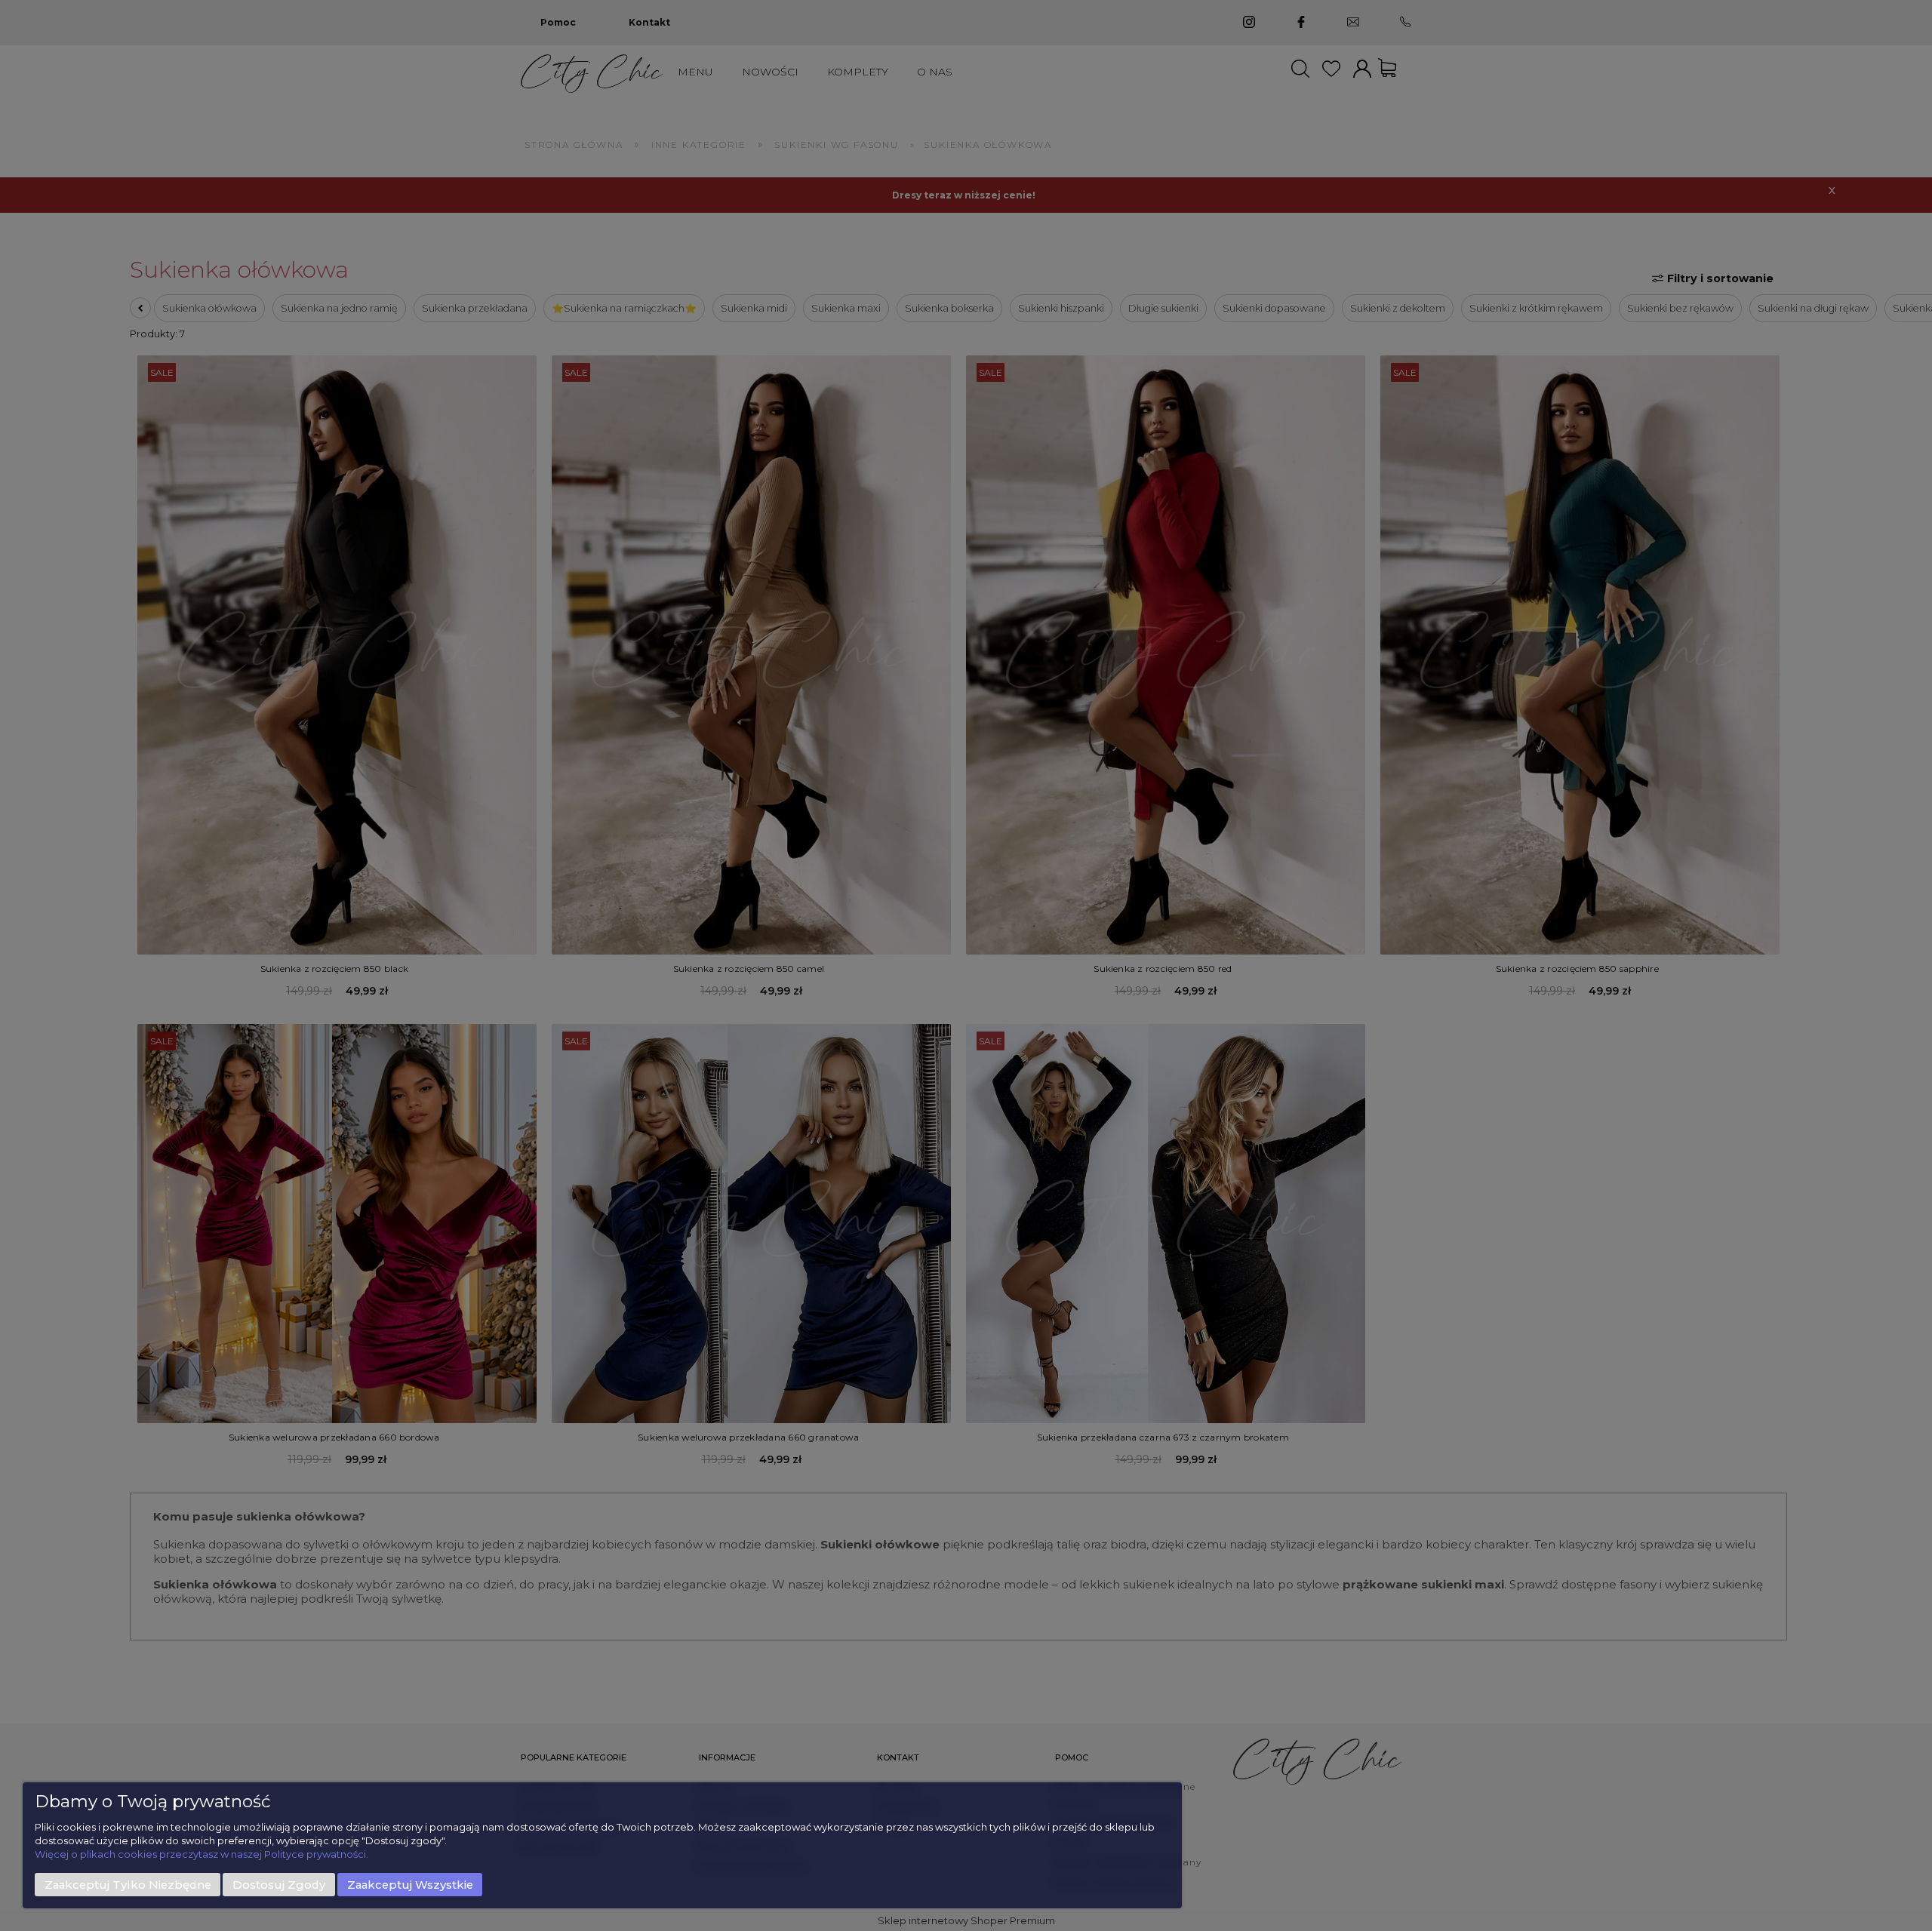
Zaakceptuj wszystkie (410, 1885)
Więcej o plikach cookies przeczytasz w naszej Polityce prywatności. (202, 1854)
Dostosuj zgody (279, 1885)
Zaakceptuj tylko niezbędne (128, 1885)
